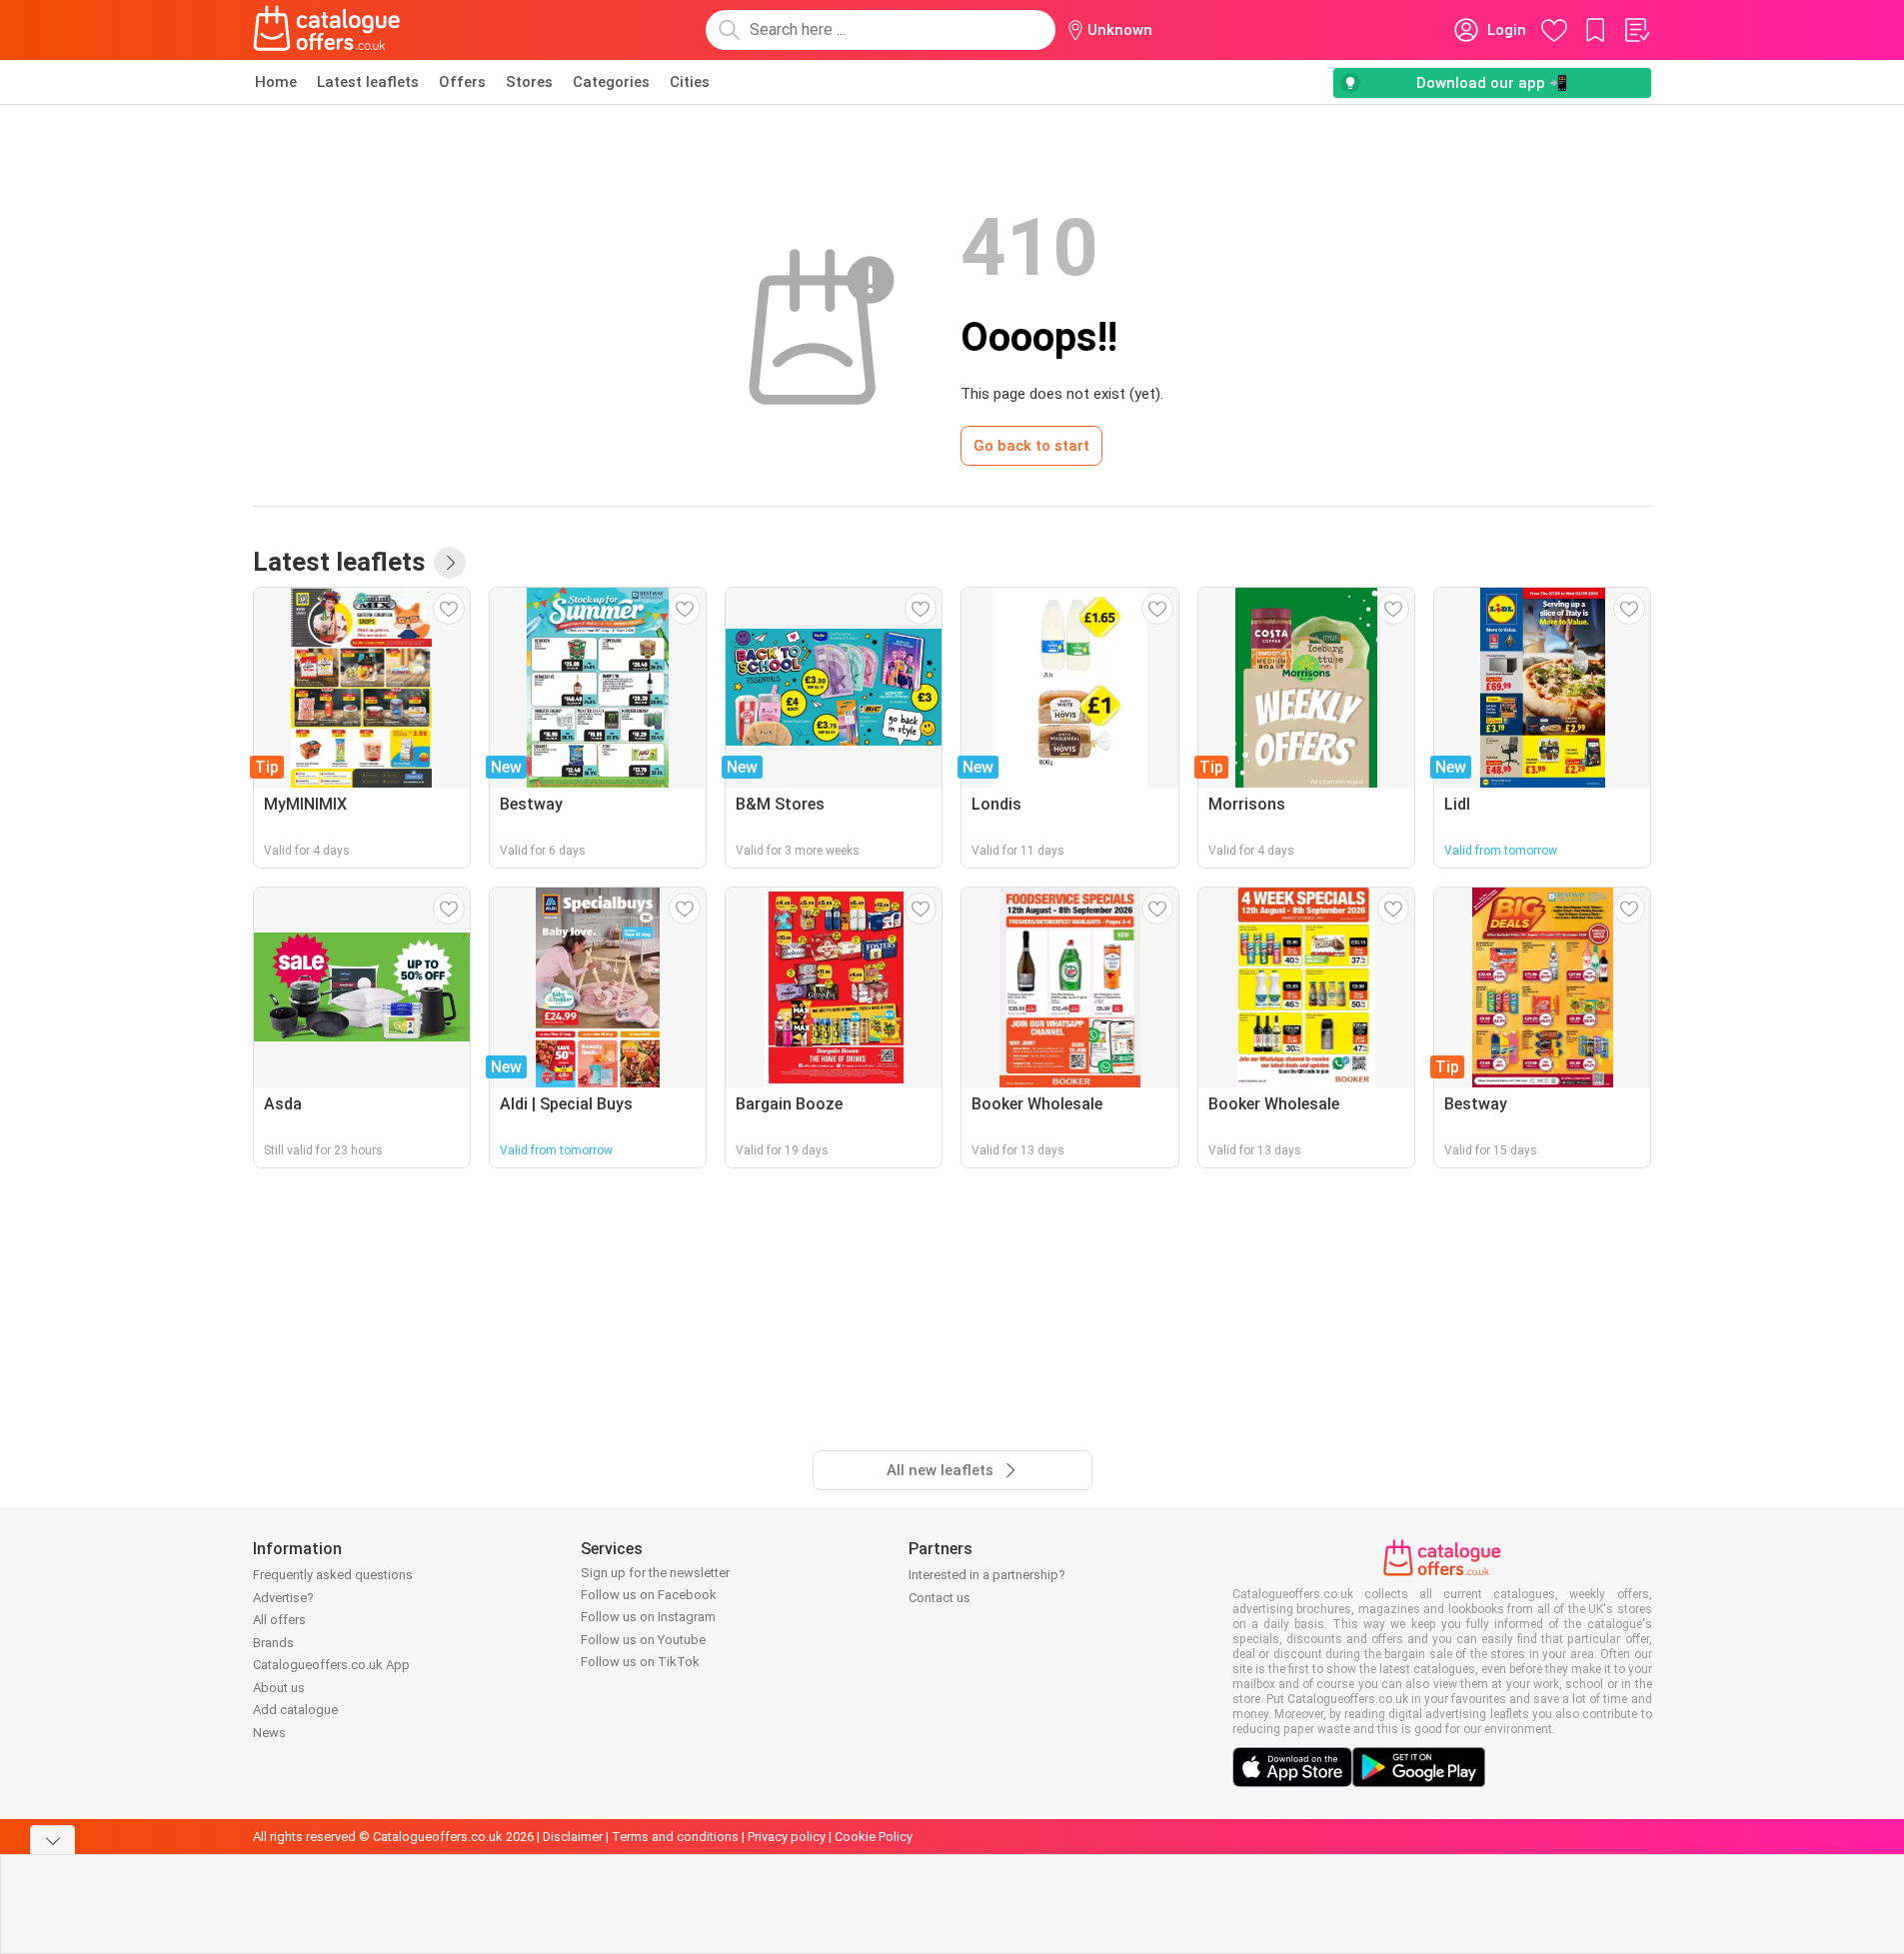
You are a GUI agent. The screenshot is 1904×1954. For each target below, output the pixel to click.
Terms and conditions (675, 1837)
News (269, 1733)
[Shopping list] (1636, 30)
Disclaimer (573, 1837)
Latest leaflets (368, 82)
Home (276, 82)
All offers (279, 1620)
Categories (611, 82)
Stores (529, 82)
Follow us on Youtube (643, 1640)
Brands (273, 1643)
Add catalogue (295, 1710)
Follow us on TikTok (640, 1662)
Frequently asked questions (333, 1575)
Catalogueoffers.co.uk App (331, 1665)
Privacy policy (787, 1837)
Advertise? (283, 1598)
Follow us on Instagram (648, 1617)
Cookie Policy (874, 1837)
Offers (462, 82)
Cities (690, 82)
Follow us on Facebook (649, 1595)
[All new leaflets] (450, 563)
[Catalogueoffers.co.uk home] (327, 30)
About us (279, 1688)
